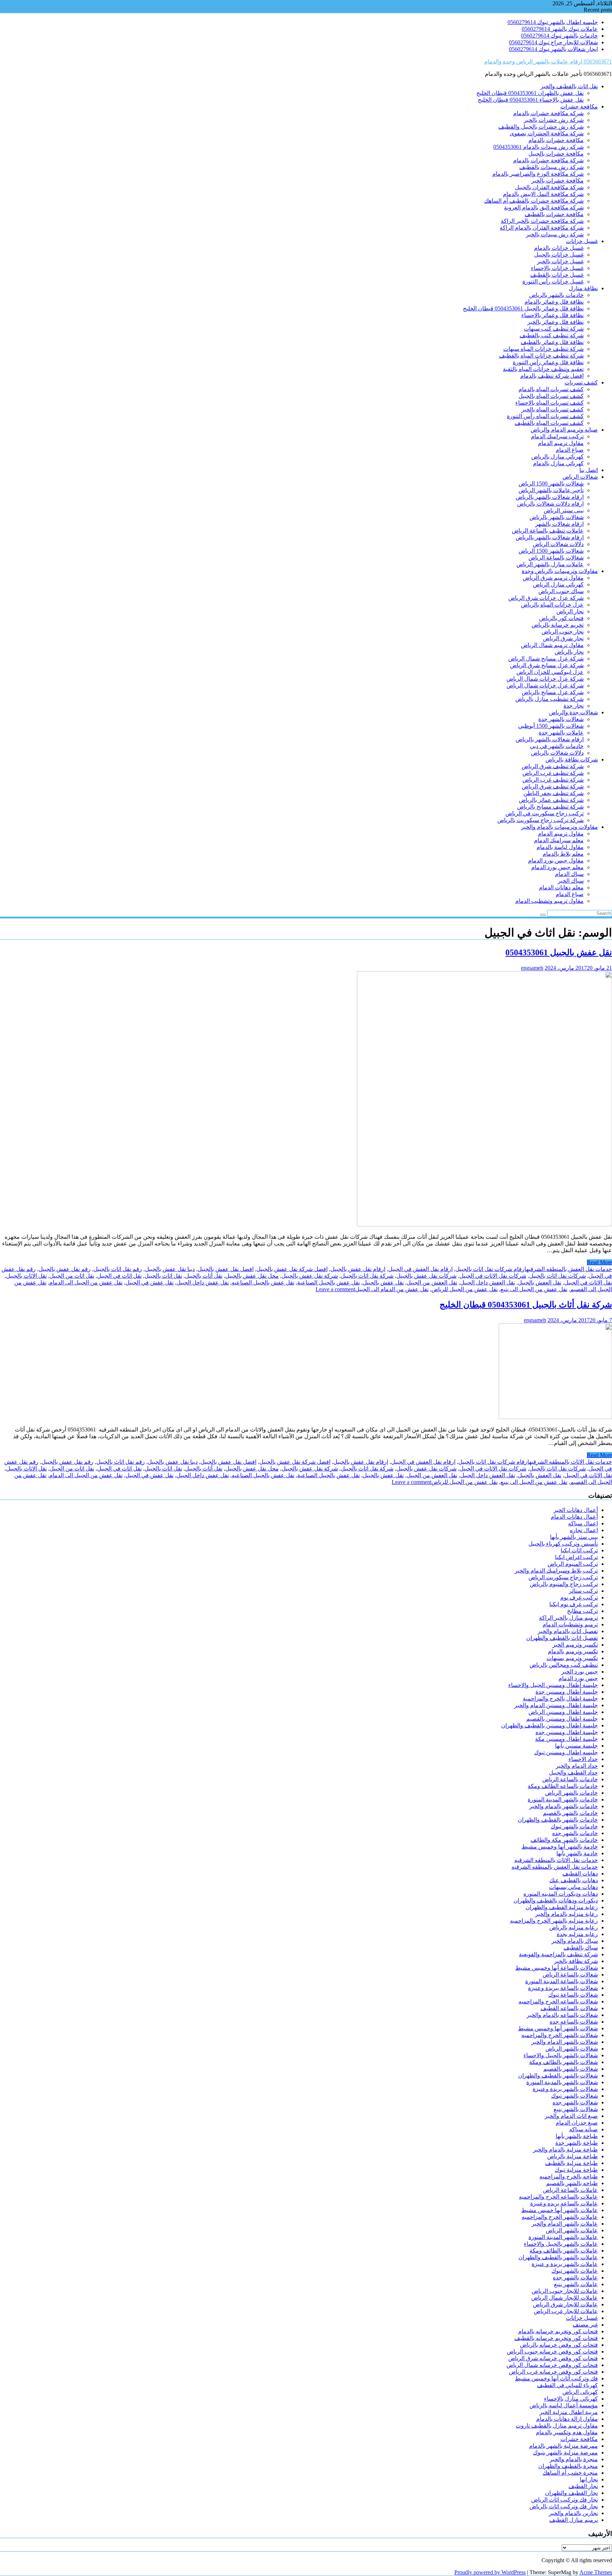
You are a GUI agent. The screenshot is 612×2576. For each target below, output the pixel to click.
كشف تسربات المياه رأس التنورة (545, 416)
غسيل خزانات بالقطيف (557, 275)
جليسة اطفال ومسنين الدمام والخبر (556, 1705)
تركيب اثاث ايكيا (579, 1550)
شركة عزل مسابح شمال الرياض (546, 659)
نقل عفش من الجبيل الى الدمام (86, 1283)
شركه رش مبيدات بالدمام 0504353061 (539, 147)
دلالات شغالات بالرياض (557, 753)
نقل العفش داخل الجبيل (488, 1283)
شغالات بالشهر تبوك (574, 2096)
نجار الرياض (570, 611)
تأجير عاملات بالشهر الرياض (551, 490)
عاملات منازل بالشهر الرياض (550, 564)
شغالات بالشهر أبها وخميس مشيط (558, 2028)
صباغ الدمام (570, 450)
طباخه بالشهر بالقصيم (572, 2183)
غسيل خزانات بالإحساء (557, 268)
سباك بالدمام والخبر (575, 1941)
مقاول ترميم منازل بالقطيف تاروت (557, 2426)
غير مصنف (585, 2325)
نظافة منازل (583, 288)
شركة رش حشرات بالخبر (554, 120)
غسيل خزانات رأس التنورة (553, 282)
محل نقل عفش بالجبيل (252, 1276)
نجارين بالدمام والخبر (573, 2513)
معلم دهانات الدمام (561, 887)
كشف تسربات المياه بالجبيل (551, 396)
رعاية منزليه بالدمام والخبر (566, 1914)
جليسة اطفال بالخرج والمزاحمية (560, 1698)
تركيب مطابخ (582, 1611)
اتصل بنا (589, 470)
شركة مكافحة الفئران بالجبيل (549, 187)
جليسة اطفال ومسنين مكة (566, 1739)
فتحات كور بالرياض (561, 618)
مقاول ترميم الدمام (561, 443)
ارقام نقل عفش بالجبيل (358, 1269)
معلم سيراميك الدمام (559, 840)
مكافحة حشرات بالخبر (557, 181)
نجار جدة (574, 706)
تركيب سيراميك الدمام (557, 436)
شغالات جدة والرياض (573, 712)
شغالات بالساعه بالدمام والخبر (562, 2015)
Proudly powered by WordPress (490, 2572)
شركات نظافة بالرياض (572, 760)
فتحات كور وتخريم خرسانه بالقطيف (556, 2338)
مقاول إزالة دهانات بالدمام (567, 2419)
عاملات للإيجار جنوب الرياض (565, 2291)
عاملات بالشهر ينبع (576, 2284)
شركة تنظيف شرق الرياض (553, 766)
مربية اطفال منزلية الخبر (569, 2412)
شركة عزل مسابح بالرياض (553, 692)
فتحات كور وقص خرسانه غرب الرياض (553, 2372)
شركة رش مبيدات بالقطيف (551, 167)
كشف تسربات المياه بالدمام (551, 389)
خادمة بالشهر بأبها (577, 1853)
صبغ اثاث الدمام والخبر (571, 2116)
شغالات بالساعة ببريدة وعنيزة (563, 1988)
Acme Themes (596, 2572)
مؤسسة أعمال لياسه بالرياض (564, 2405)
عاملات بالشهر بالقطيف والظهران (558, 2257)
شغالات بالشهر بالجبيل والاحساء (561, 2055)
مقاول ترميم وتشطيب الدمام (549, 901)
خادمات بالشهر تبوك (574, 1826)
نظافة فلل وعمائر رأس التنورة (548, 362)
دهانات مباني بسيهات (573, 1887)
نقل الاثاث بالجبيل (26, 1276)
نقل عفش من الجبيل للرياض (464, 1289)
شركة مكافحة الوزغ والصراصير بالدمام (538, 174)
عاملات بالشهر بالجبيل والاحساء (561, 2244)
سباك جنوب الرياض (561, 591)
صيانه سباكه (583, 2129)
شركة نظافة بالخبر (576, 1961)
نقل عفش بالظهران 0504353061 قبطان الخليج (530, 93)
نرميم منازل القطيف (574, 2520)
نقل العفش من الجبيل (432, 1283)
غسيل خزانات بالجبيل (559, 255)
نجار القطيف (583, 2486)
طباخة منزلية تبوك (576, 2170)
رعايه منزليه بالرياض (574, 1927)
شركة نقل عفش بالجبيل (310, 1276)
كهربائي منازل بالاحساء (571, 2399)
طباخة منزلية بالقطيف (571, 2163)
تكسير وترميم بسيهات (572, 1658)
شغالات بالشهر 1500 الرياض (551, 483)
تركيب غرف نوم (579, 1598)
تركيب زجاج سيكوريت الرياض (563, 1577)
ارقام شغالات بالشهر (559, 524)
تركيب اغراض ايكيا (576, 1557)
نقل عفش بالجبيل (383, 1283)
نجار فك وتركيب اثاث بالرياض (564, 2506)
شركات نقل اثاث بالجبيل (557, 1276)
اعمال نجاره (584, 1530)
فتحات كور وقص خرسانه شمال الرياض (552, 2365)
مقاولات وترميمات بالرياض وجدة (560, 571)
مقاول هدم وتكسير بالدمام (567, 2432)
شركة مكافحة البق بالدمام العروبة (544, 207)
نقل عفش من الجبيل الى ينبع (534, 1289)
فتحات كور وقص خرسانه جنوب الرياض (552, 2352)
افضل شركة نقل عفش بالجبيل (292, 1269)
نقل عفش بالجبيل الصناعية (328, 1283)
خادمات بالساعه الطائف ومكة (563, 1786)
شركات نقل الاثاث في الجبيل (493, 1276)
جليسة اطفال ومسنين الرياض (563, 1712)
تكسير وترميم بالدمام (573, 1651)
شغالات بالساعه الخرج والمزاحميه (558, 2001)
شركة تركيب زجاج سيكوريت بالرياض (540, 820)
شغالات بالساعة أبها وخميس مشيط (557, 1968)
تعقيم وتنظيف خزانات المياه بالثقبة (543, 369)
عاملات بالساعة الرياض (570, 2190)
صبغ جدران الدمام (577, 2123)
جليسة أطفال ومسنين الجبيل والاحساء (553, 1685)
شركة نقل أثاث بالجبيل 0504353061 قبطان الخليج (526, 1305)
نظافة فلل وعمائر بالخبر (556, 322)
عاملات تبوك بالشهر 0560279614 (560, 29)
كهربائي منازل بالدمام (558, 463)
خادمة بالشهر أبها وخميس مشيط (560, 1847)
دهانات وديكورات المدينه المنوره (561, 1894)
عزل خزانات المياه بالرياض (552, 605)
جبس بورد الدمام (578, 1678)
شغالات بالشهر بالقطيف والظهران (558, 2076)
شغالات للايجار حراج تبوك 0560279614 (553, 42)
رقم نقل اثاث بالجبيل (118, 1269)
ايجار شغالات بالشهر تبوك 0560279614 (553, 49)
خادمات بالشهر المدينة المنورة (563, 1799)
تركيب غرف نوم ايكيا (574, 1604)
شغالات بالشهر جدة (561, 719)
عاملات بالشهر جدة (561, 733)
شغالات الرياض (580, 477)
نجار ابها (589, 2479)
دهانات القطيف (580, 1874)
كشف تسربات (581, 383)
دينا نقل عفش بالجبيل (170, 1269)
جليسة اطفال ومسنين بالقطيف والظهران (549, 1725)
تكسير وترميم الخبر (575, 1645)
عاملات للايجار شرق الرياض (565, 2304)
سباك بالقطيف (581, 1948)
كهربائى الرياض (580, 2392)
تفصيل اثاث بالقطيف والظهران (562, 1638)
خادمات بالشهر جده (575, 1833)
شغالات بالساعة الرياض (556, 558)
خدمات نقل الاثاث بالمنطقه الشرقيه (571, 1462)
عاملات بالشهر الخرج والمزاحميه (560, 2217)
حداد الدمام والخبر (577, 1766)
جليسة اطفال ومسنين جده (567, 1732)
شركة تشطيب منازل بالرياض (549, 699)
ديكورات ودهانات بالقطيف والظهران (556, 1900)
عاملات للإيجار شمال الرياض (565, 2298)
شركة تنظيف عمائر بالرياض (551, 800)
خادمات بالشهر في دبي (557, 746)
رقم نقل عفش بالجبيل (65, 1269)
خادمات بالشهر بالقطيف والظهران (558, 1820)
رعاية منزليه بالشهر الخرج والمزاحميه (554, 1921)
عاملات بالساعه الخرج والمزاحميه (558, 2197)
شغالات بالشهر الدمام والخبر (565, 2042)
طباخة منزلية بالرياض (573, 2156)
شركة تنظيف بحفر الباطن (554, 793)
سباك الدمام (569, 874)
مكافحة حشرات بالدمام (556, 140)
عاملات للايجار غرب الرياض (566, 2311)
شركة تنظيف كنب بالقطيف (552, 335)
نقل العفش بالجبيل (540, 1283)
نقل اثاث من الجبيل (72, 1276)
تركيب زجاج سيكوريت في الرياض (545, 813)
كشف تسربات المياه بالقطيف (549, 423)
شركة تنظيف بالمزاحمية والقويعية (558, 1954)
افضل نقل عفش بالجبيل (226, 1269)
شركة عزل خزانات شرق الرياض (546, 598)
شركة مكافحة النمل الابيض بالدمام (543, 194)
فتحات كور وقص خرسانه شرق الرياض (553, 2358)
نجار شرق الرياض (563, 638)
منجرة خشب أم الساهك (570, 2473)
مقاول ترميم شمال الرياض (552, 645)
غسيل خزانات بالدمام (559, 248)
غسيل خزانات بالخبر (560, 261)
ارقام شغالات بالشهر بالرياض (550, 497)
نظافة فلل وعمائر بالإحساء (552, 315)
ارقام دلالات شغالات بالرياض (550, 504)
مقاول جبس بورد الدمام (556, 860)
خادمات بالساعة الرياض (570, 1779)
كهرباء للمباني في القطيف (567, 2385)
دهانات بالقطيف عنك (574, 1880)
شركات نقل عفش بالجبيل (426, 1276)
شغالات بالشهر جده (575, 2102)
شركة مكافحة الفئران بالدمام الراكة (542, 228)
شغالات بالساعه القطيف (569, 2008)
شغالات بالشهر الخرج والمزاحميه (560, 2035)
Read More (599, 1262)
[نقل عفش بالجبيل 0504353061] (484, 1224)
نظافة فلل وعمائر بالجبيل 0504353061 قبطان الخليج (523, 308)
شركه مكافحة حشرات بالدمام (548, 113)
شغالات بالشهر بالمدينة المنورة (562, 2082)
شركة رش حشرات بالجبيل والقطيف (541, 127)
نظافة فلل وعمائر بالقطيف (552, 342)
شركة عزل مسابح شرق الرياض (547, 665)
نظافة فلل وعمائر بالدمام (554, 302)
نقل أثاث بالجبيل (204, 1276)
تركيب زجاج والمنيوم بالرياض (564, 1584)
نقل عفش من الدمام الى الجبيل (392, 1289)
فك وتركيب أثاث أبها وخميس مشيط (556, 2378)
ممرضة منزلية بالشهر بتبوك (565, 2453)
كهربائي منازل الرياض (558, 584)
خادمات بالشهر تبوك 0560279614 (559, 36)
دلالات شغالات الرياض (558, 544)
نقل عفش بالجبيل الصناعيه (263, 1283)
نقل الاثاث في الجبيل (588, 1283)
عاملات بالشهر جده (575, 2277)
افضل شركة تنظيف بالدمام (552, 376)
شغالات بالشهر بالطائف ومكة (563, 2062)
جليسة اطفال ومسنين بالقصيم (562, 1719)
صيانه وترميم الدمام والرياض (564, 430)
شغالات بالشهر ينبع (576, 2109)
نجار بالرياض (569, 652)
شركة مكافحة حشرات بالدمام (548, 160)
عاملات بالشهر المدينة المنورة (563, 2237)
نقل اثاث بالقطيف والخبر (569, 86)
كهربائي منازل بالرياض (557, 457)
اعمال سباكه (583, 1523)
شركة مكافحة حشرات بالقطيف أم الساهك (534, 201)
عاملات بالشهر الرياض (572, 2230)
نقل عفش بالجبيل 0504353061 (559, 952)
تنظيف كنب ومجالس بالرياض (564, 1665)
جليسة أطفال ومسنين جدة (567, 1692)
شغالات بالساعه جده (574, 2022)
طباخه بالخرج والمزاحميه (569, 2176)
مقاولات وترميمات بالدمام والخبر (559, 827)
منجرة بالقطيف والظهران (568, 2466)
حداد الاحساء (583, 1759)
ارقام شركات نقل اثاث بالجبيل (491, 1269)
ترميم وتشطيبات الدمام (570, 1624)
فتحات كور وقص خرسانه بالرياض (559, 2345)
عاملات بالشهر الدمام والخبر (565, 2224)
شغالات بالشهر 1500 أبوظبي (551, 726)
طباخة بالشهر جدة (577, 2143)
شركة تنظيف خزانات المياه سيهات (543, 349)
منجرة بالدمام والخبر (574, 2459)
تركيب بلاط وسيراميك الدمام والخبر (556, 1571)
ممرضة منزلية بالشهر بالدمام (563, 2446)
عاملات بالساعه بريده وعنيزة (564, 2203)
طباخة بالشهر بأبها (577, 2136)
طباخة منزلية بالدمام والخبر (565, 2150)
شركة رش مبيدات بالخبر (555, 234)
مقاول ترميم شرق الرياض (553, 578)
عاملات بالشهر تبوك (575, 2271)
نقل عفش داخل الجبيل (203, 1283)
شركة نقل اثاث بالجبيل (367, 1276)
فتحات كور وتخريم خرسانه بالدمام (558, 2331)
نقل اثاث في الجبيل (119, 1276)
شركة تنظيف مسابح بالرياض (550, 807)
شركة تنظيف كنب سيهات (554, 329)
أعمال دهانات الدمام (574, 1517)
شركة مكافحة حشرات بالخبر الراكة (542, 221)
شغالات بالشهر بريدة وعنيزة (565, 2089)
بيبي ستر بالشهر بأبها (574, 1537)
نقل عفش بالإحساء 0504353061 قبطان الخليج (531, 100)
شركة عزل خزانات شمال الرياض (545, 679)
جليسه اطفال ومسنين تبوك (566, 1752)
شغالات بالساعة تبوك (573, 1995)
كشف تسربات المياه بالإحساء (549, 403)
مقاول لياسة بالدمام (560, 847)
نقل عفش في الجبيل (149, 1283)
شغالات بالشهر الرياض (572, 2049)
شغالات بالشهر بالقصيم (571, 2069)
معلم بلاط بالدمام (563, 854)
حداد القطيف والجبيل (573, 1773)
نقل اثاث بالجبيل (163, 1276)
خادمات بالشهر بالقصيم (570, 1813)
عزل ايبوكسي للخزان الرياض (550, 672)
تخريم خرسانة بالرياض (558, 625)
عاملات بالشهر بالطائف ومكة (564, 2251)
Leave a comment (335, 1289)
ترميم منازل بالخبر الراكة (568, 1618)
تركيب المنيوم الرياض (573, 1564)
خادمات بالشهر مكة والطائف (564, 1840)
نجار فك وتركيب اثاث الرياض (565, 2500)
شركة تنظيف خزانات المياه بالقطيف (541, 356)
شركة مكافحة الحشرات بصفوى (547, 133)
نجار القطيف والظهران (571, 2493)
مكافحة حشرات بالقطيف (554, 214)
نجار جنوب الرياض (563, 632)
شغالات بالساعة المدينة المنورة (562, 1981)
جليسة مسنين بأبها (576, 1746)
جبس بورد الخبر (580, 1672)
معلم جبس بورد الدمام (557, 867)
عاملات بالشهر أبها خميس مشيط (560, 2210)
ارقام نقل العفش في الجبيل (420, 1269)
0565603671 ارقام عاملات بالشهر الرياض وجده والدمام (548, 61)
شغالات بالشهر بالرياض (557, 517)
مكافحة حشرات (579, 106)
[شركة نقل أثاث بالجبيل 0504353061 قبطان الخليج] (555, 1417)
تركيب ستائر (583, 1591)
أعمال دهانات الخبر (576, 1510)
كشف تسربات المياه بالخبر (552, 409)
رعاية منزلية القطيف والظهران (562, 1907)
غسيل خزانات (582, 241)
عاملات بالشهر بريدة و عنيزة (565, 2264)
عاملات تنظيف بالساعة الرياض (548, 531)
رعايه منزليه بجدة (577, 1934)
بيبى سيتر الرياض (564, 510)
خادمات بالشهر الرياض (571, 1793)
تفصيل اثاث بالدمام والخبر (568, 1631)
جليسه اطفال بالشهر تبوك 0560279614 (553, 22)
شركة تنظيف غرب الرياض (553, 773)
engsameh (532, 968)
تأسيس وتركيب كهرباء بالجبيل (563, 1544)
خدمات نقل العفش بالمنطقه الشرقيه (569, 1269)
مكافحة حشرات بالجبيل (556, 154)
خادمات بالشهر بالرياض (556, 295)
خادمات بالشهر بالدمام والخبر (563, 1806)
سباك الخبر (571, 881)
